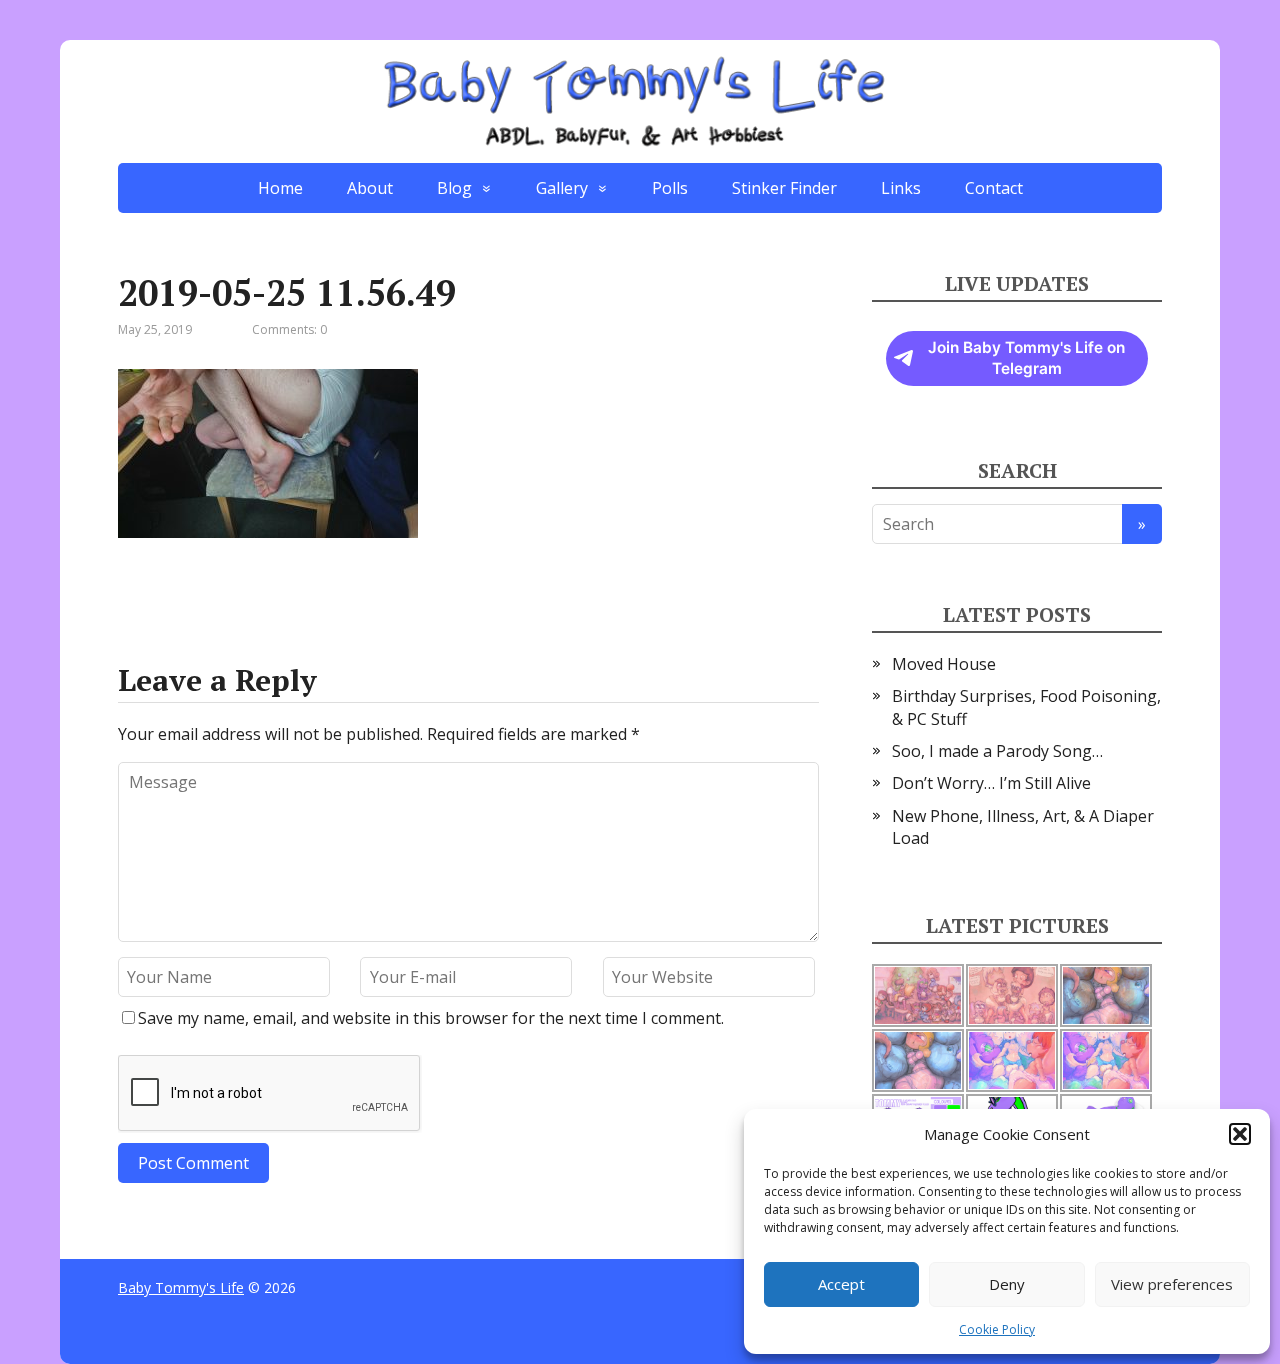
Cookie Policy (997, 1329)
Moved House (944, 664)
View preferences (1172, 1284)
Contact (994, 188)
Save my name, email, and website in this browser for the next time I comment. (431, 1018)
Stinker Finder (784, 188)
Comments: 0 (289, 329)
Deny (1007, 1284)
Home (280, 188)
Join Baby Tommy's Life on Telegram (1026, 358)
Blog (454, 188)
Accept (841, 1284)
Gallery (562, 188)
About (370, 188)
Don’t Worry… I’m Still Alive (991, 783)
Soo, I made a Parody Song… (997, 751)
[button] (1240, 1134)
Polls (670, 188)
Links (901, 188)
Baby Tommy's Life (181, 1287)
